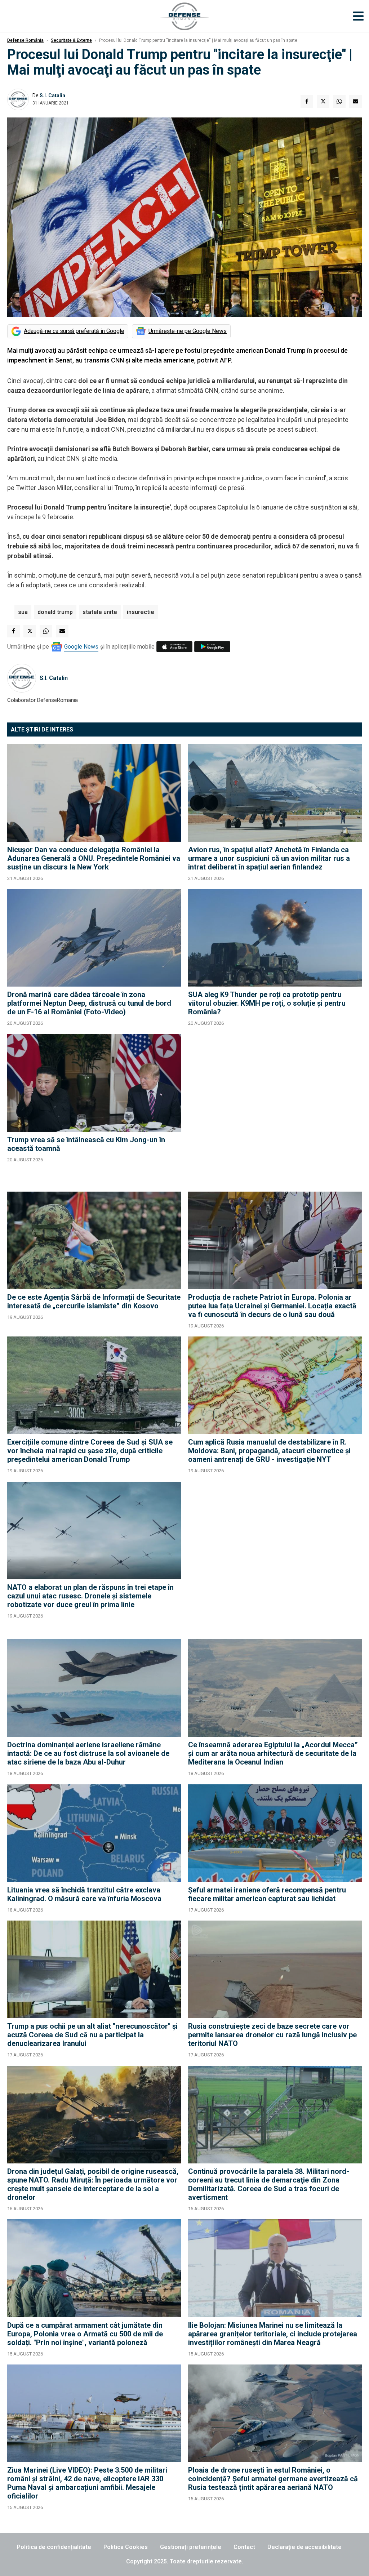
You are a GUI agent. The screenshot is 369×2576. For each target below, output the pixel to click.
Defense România (25, 40)
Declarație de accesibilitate (304, 2547)
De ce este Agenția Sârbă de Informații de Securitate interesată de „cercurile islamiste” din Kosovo (94, 1302)
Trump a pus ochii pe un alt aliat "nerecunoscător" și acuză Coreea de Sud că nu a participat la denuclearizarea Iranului (92, 2035)
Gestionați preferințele (191, 2547)
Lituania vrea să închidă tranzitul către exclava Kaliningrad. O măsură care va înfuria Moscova (84, 1894)
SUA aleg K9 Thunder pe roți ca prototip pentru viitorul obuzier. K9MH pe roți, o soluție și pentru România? (267, 1003)
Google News (81, 647)
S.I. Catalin (52, 95)
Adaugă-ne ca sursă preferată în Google (74, 331)
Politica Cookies (126, 2547)
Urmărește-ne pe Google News (188, 331)
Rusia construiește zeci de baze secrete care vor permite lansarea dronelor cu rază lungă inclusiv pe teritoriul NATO (272, 2035)
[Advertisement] (275, 1109)
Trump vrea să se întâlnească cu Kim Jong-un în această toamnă (86, 1144)
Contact (244, 2547)
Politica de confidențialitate (54, 2547)
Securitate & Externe (71, 40)
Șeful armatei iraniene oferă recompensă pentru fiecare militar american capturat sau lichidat (267, 1894)
